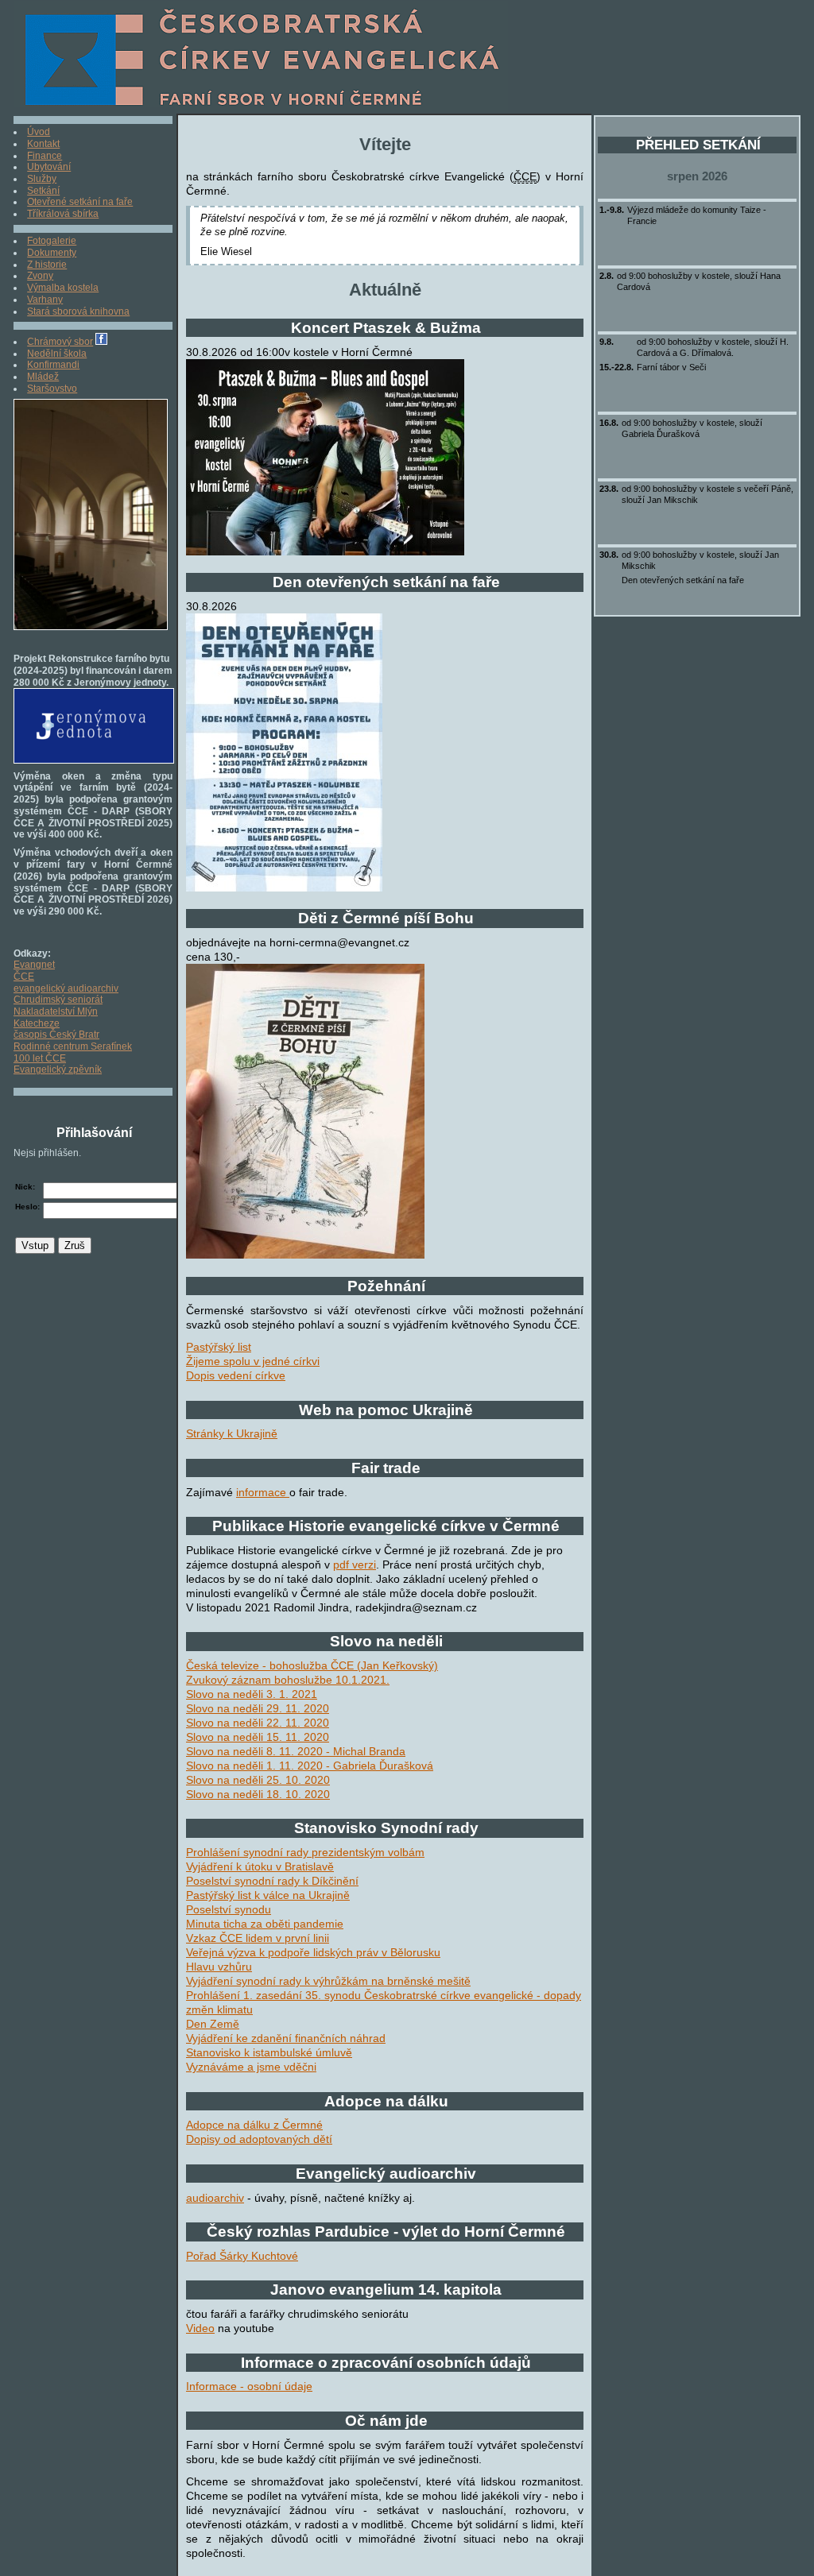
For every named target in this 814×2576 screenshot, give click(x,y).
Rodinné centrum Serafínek (73, 1046)
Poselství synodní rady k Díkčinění (272, 1881)
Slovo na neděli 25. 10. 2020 (258, 1780)
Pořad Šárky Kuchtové (242, 2256)
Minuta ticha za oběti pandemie (265, 1924)
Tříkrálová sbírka (63, 214)
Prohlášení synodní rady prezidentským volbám (305, 1852)
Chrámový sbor (60, 342)
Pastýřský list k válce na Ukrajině (268, 1895)
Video (200, 2328)
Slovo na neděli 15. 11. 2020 (258, 1737)
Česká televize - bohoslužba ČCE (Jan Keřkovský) (312, 1665)
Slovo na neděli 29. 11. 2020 (258, 1708)
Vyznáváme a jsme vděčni (251, 2067)
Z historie (47, 265)
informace (263, 1492)
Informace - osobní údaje (249, 2386)
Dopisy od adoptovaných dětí (259, 2139)
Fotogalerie (52, 241)
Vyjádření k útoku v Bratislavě (260, 1866)
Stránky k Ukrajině (232, 1433)
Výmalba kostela (63, 288)
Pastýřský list (219, 1347)
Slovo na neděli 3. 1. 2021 (252, 1694)
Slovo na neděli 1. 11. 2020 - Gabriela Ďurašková (310, 1766)
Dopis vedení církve (236, 1375)
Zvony (40, 276)
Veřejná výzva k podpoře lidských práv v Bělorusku (313, 1952)
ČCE (24, 977)
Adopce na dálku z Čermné (254, 2125)
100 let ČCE (40, 1058)
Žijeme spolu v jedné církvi (253, 1361)
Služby (42, 179)
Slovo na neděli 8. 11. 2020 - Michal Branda (296, 1751)
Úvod (39, 132)
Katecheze (37, 1023)
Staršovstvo (52, 389)
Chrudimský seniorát (58, 1000)
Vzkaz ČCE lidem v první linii (258, 1938)
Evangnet (34, 965)
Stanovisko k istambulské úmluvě (269, 2052)
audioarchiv (215, 2198)
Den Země (213, 2024)
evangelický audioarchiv (66, 988)
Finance (45, 156)
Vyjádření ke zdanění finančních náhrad (286, 2038)
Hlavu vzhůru (219, 1967)
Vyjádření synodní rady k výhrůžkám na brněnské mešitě (328, 1981)
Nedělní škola (57, 354)
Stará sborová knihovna (78, 311)
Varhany (45, 300)
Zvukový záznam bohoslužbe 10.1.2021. (288, 1680)
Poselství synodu (229, 1909)
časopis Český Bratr (56, 1035)
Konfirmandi (53, 365)
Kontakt (43, 144)
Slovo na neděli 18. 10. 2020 (258, 1794)
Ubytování (49, 167)
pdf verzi (355, 1565)
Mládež (43, 377)
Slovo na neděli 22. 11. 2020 (258, 1723)
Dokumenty (52, 253)
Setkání (43, 191)
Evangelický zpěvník (58, 1069)
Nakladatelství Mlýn (56, 1011)
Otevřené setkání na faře (80, 202)
